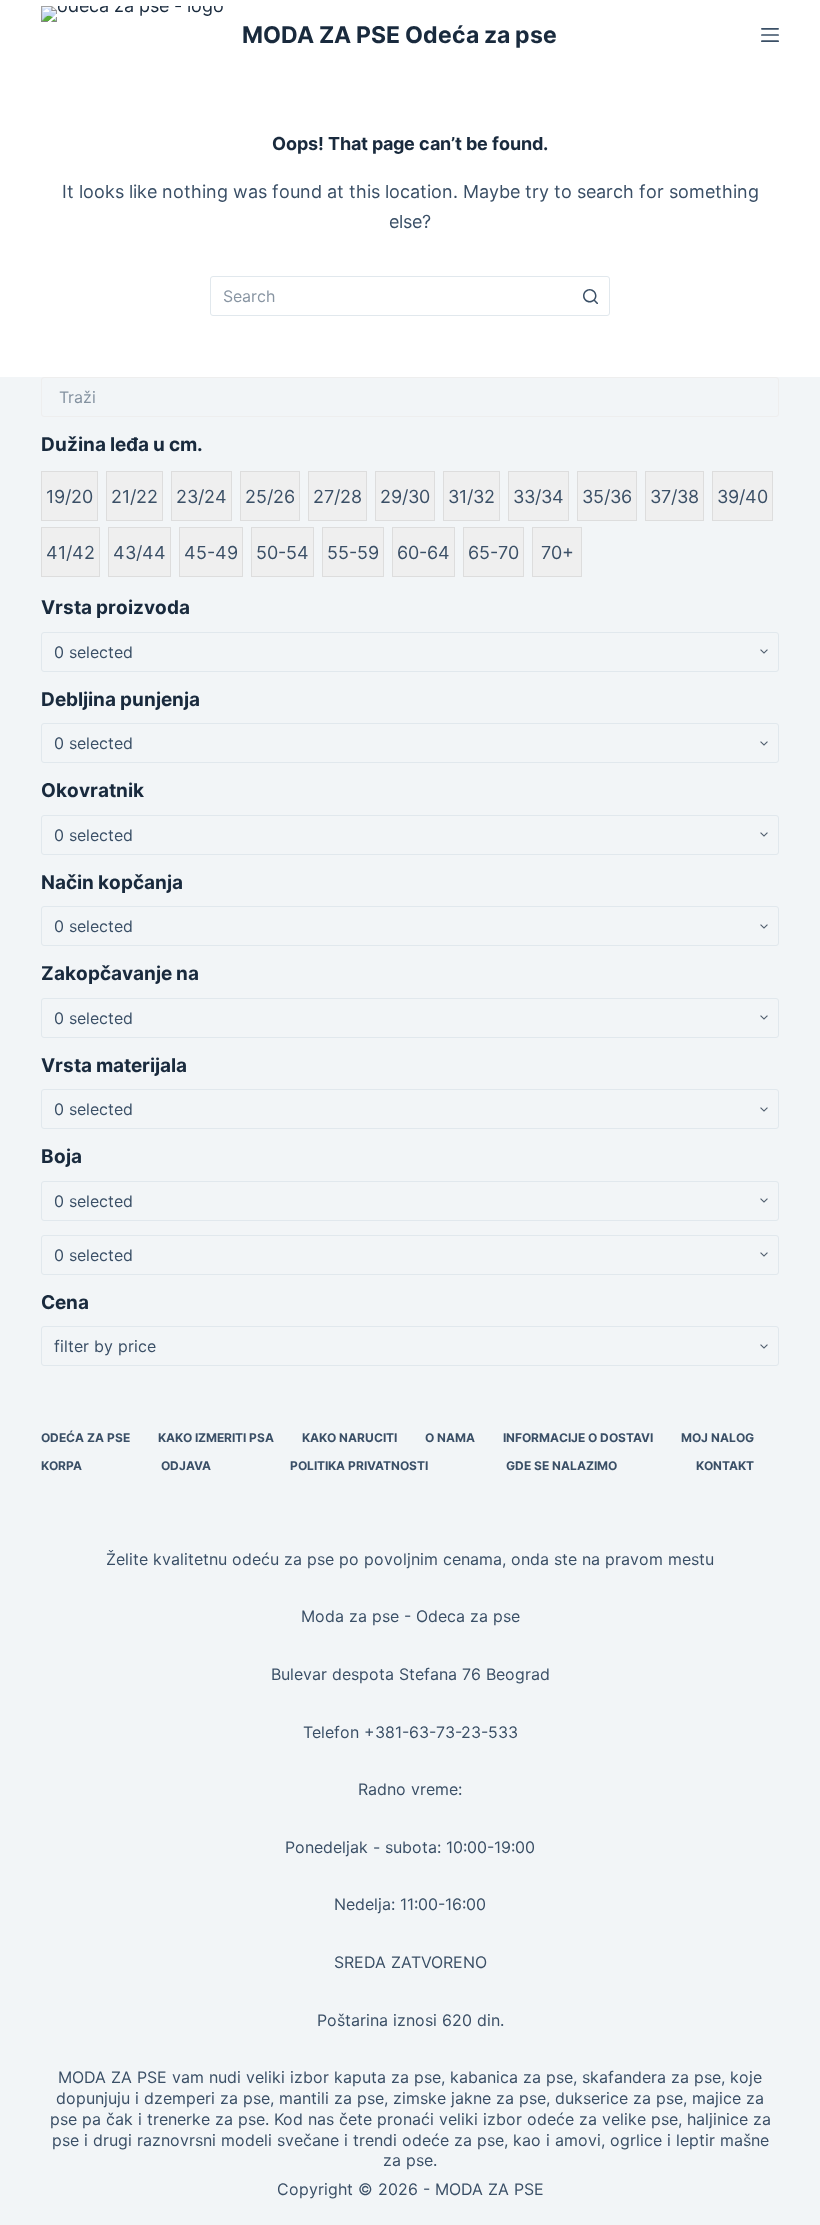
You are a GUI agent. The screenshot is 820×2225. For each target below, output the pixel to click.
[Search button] (590, 296)
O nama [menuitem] (450, 1437)
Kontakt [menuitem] (725, 1465)
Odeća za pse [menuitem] (85, 1437)
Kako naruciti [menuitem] (349, 1437)
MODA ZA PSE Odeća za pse (399, 35)
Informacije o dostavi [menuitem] (578, 1437)
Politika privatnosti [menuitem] (359, 1465)
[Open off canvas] (770, 35)
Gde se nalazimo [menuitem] (561, 1465)
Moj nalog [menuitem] (717, 1437)
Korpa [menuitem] (61, 1465)
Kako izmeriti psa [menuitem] (216, 1437)
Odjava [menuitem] (186, 1465)
